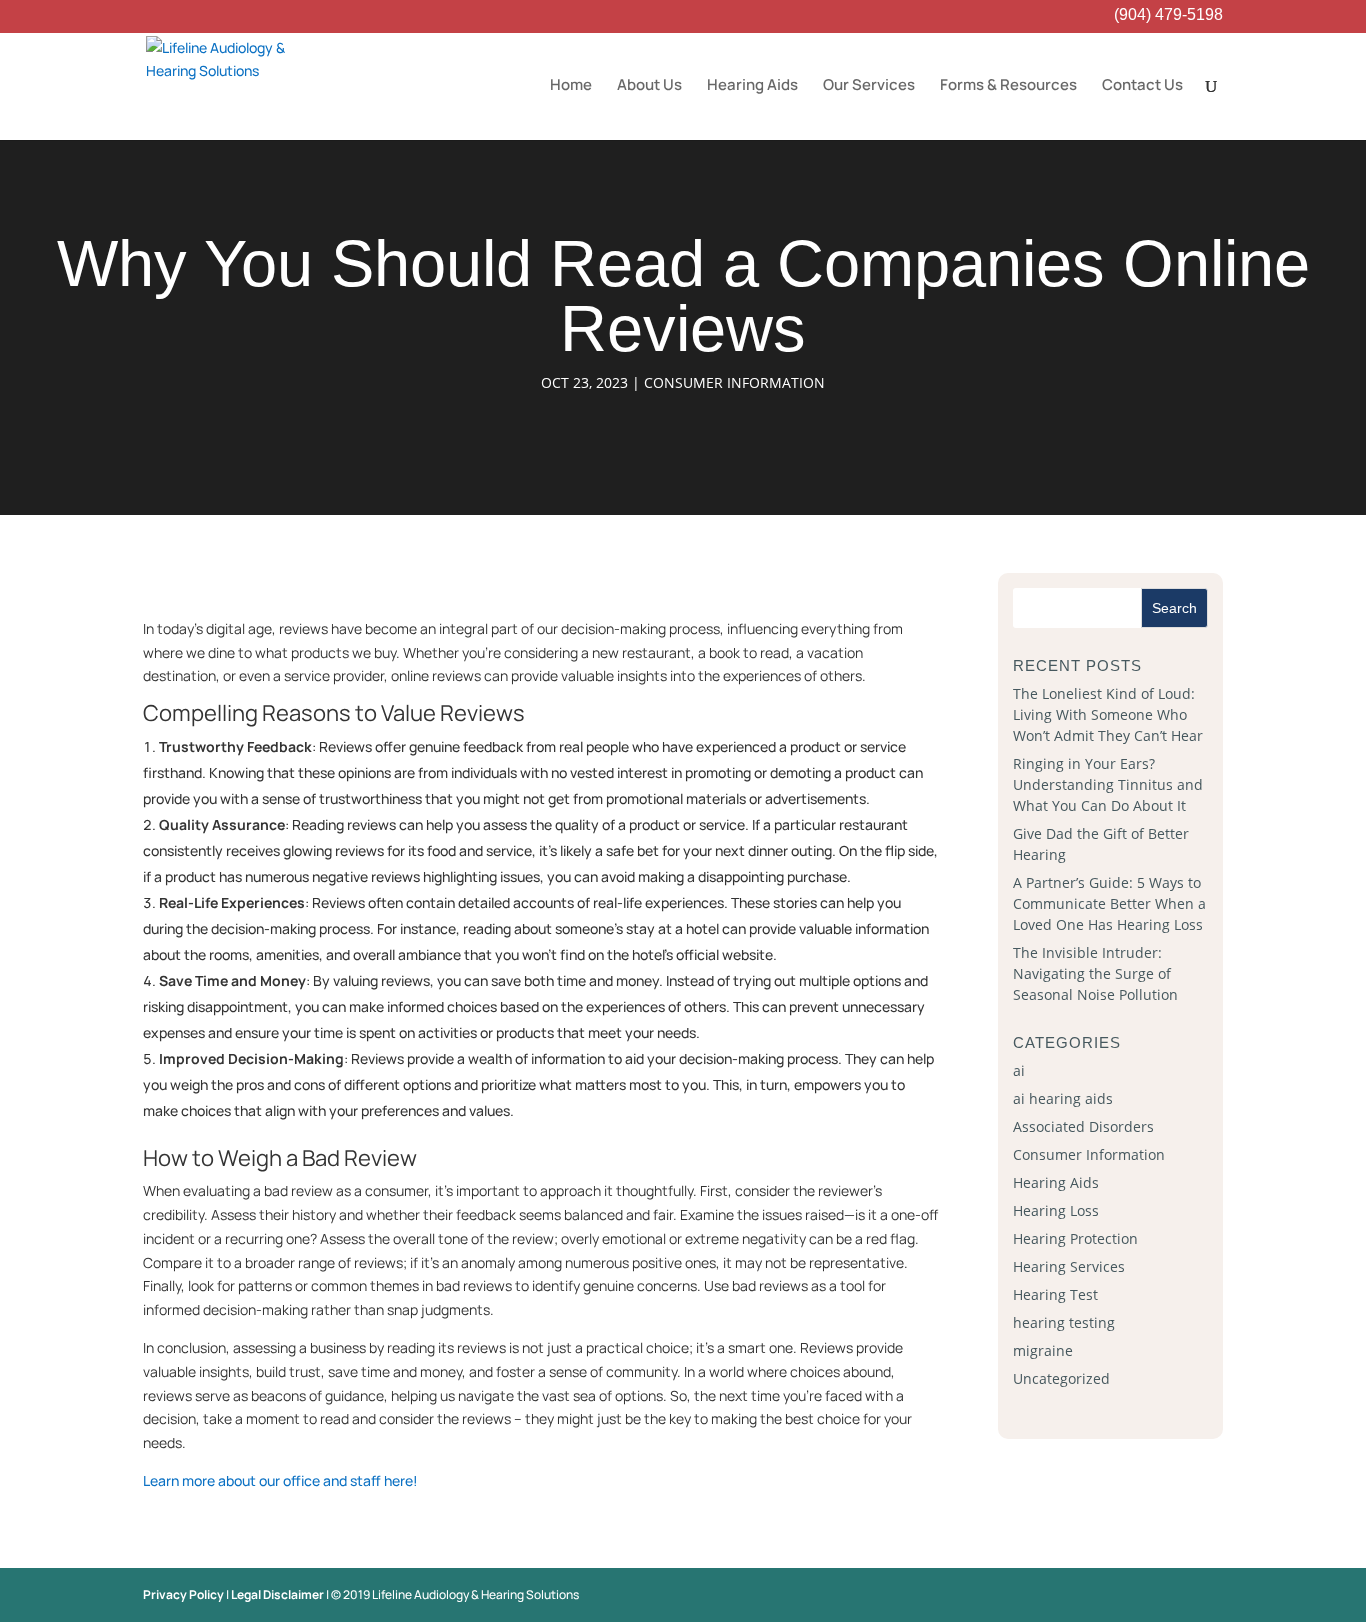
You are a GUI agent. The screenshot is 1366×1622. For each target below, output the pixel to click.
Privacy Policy (183, 1594)
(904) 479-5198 (1168, 16)
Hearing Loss (1056, 1210)
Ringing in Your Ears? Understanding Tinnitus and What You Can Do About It (1108, 784)
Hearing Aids (752, 86)
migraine (1043, 1350)
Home (571, 86)
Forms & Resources (1008, 86)
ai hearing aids (1063, 1098)
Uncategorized (1061, 1378)
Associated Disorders (1083, 1126)
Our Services (869, 86)
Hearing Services (1069, 1266)
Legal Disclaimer (277, 1594)
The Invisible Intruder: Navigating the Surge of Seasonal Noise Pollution (1095, 973)
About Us (649, 86)
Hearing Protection (1075, 1238)
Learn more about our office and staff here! (280, 1480)
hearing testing (1064, 1322)
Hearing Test (1055, 1294)
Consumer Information (734, 382)
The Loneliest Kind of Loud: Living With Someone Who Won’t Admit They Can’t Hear (1108, 714)
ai (1019, 1070)
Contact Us (1142, 86)
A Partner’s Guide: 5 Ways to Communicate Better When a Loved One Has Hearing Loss (1109, 903)
